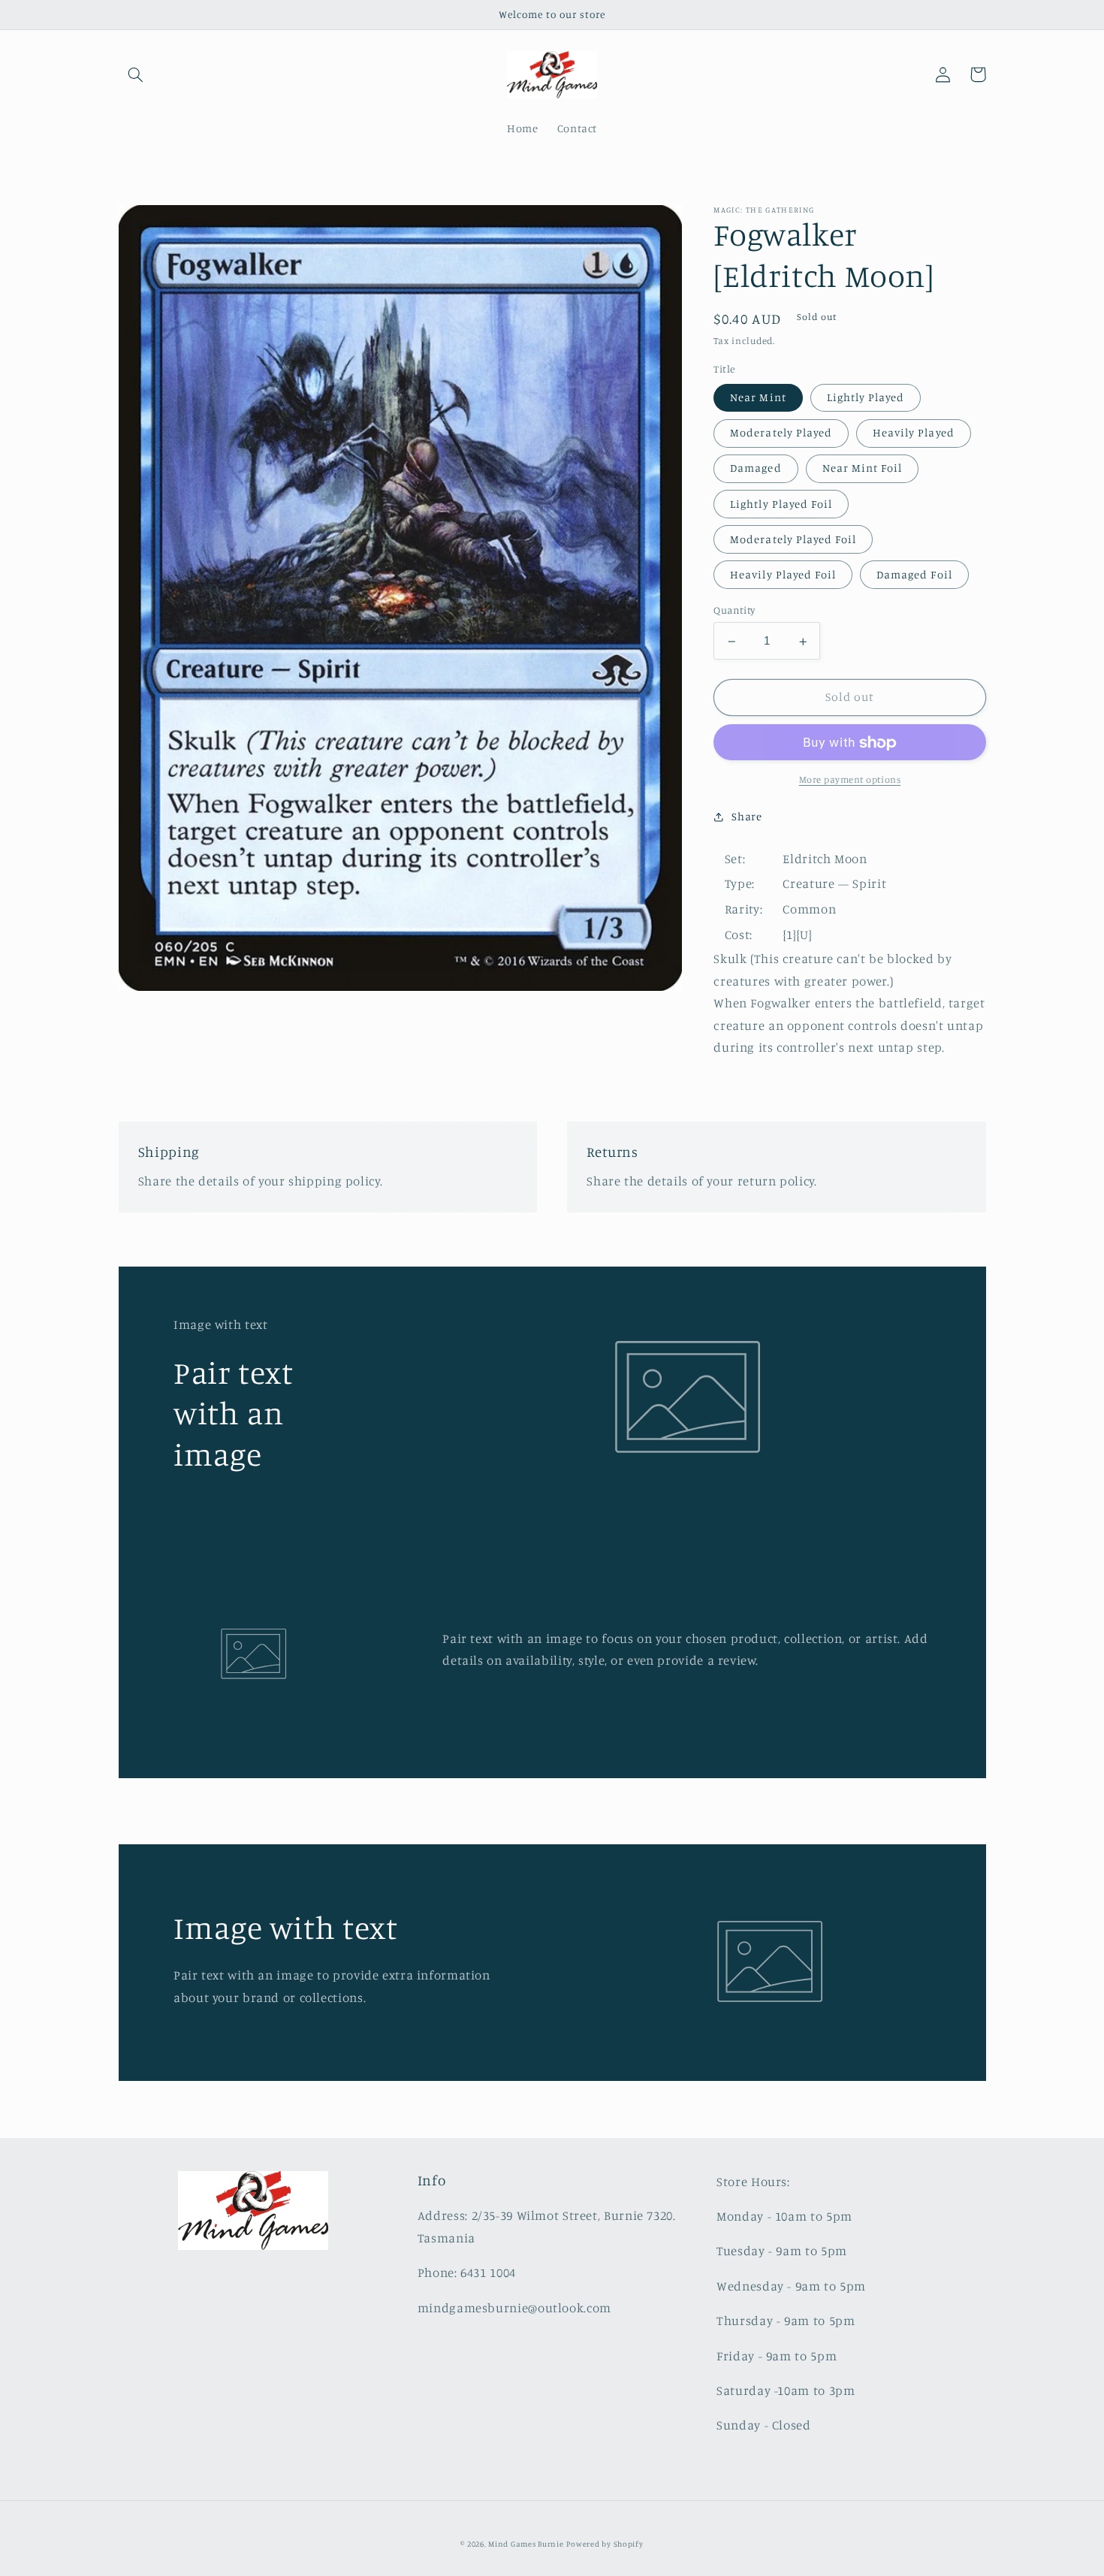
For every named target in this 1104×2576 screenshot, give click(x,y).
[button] (136, 74)
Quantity (734, 611)
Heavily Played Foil (783, 575)
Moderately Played (781, 433)
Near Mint (758, 398)
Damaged (756, 468)
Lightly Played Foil (781, 504)
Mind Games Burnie (526, 2544)
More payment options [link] (850, 780)
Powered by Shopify (605, 2544)
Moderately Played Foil (793, 540)
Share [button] (747, 816)
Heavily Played (914, 433)
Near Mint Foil (863, 468)
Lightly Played (866, 398)
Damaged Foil (914, 575)
